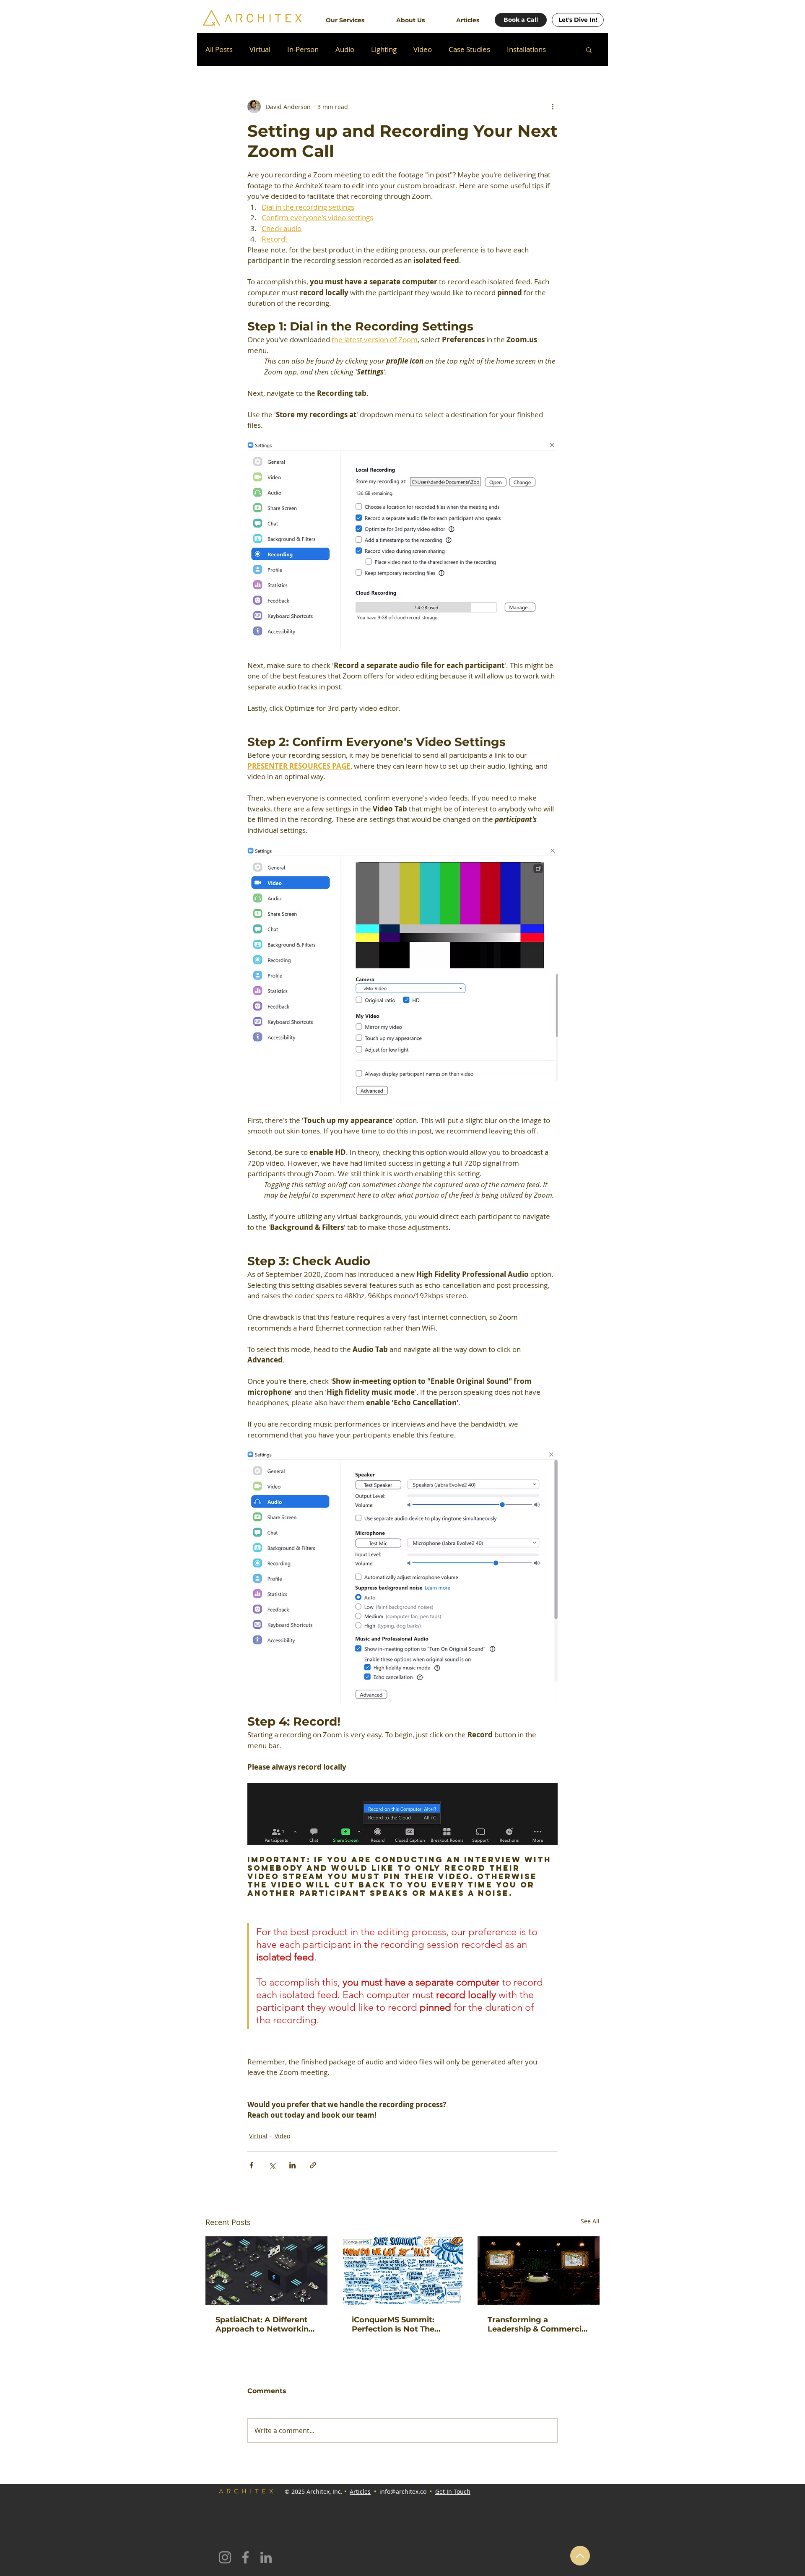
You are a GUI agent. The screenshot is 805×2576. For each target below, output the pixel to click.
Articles (360, 2492)
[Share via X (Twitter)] (272, 2165)
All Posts (219, 49)
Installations (526, 49)
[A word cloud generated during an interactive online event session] (403, 2271)
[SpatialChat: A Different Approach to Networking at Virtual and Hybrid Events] (266, 2271)
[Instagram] (225, 2557)
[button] (345, 16)
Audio (345, 49)
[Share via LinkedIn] (292, 2165)
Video (423, 49)
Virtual (260, 49)
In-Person (303, 49)
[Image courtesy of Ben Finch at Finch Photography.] (539, 2271)
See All (590, 2221)
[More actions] (553, 107)
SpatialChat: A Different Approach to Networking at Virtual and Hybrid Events (265, 2324)
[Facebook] (245, 2557)
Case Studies (469, 49)
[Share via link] (313, 2165)
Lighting (384, 49)
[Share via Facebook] (251, 2165)
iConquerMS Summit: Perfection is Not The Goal (393, 2324)
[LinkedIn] (266, 2557)
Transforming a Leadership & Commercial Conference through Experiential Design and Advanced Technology (538, 2324)
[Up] (580, 2556)
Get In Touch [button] (453, 2492)
